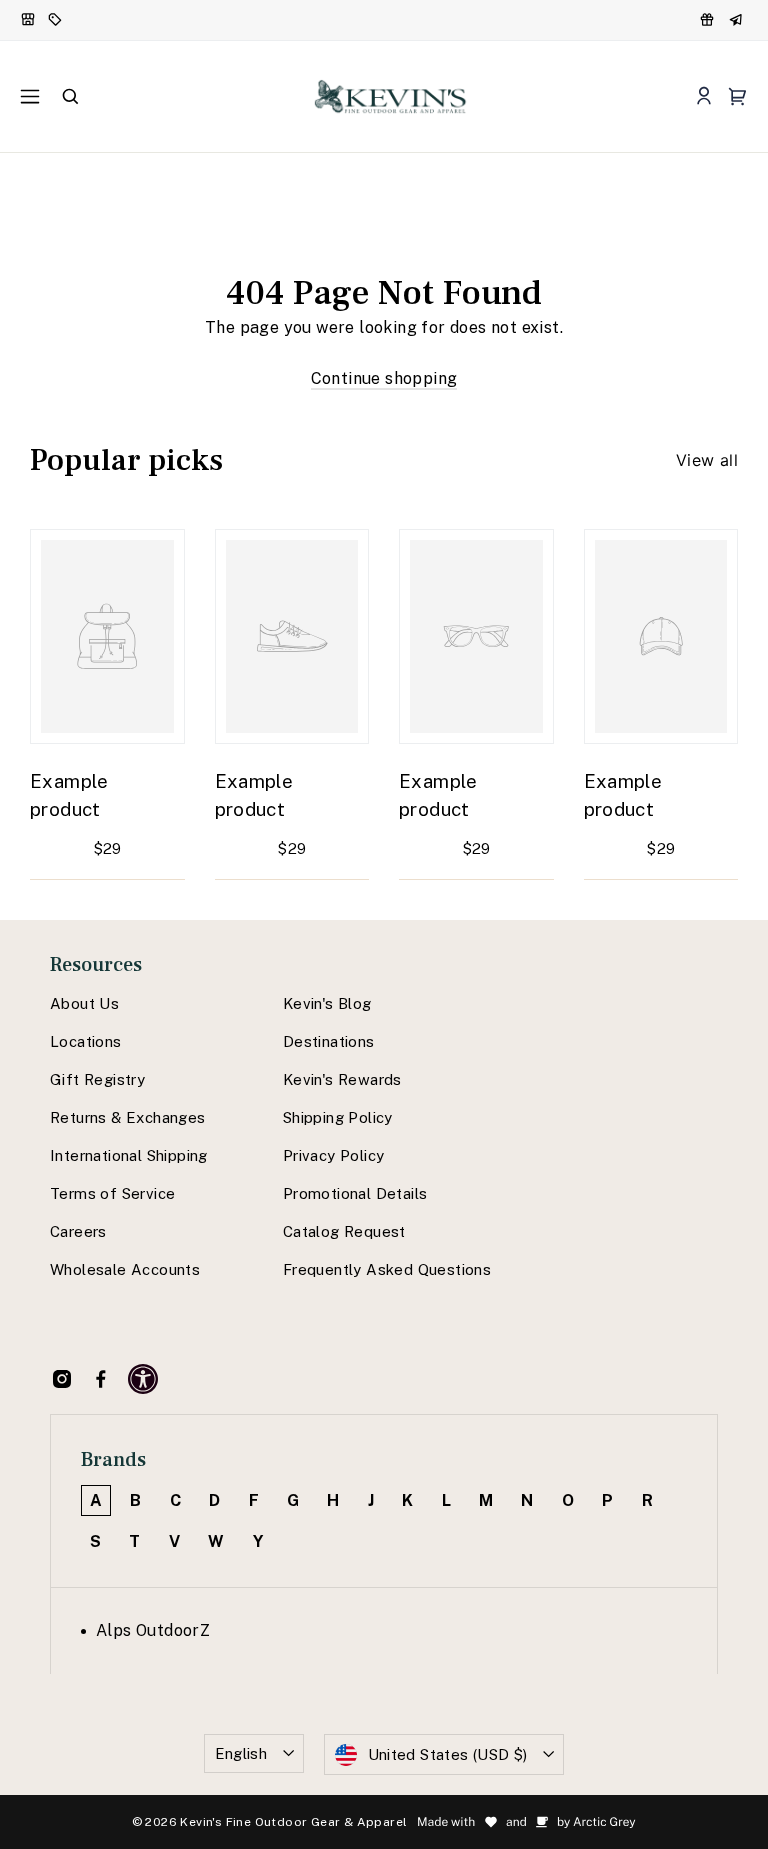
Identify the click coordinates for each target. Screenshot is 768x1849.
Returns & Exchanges (128, 1117)
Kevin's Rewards (342, 1079)
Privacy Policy (334, 1155)
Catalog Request (344, 1231)
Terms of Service (112, 1193)
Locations (86, 1041)
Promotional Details (355, 1193)
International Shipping (129, 1155)
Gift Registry (97, 1079)
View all (707, 460)
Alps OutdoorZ (153, 1630)
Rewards (708, 20)
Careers (78, 1231)
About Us (84, 1003)
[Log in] (703, 96)
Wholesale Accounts (125, 1269)
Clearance (57, 20)
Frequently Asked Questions (387, 1269)
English (241, 1753)
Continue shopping (384, 378)
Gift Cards (738, 20)
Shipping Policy (338, 1117)
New (28, 20)
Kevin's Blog (327, 1003)
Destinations (329, 1041)
